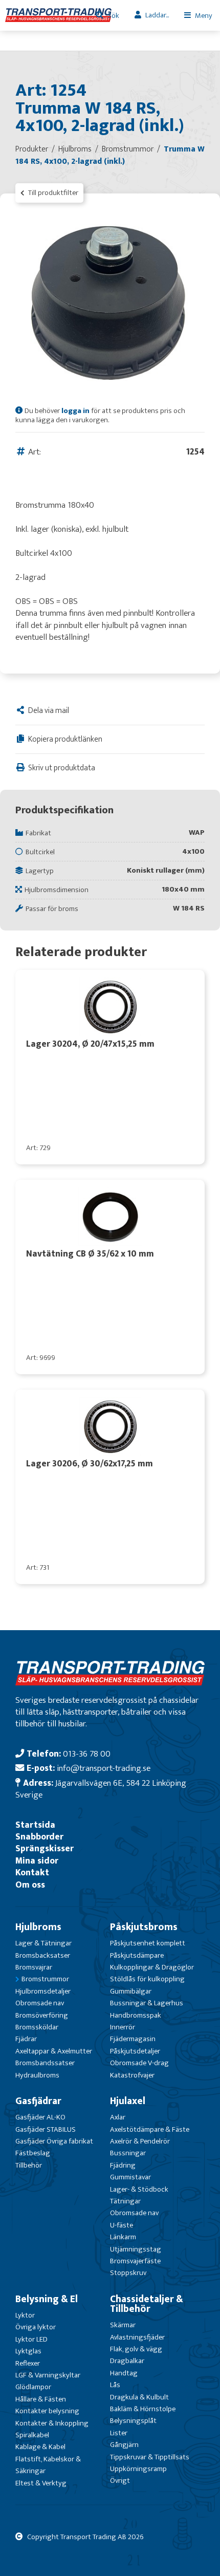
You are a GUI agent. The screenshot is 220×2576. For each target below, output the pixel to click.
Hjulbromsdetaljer (43, 1991)
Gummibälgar (131, 1991)
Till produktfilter (52, 193)
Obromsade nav (40, 2003)
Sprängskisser (45, 1848)
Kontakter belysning (47, 2411)
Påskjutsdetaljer (135, 2051)
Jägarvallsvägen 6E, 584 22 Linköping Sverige (101, 1789)
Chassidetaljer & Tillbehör (147, 2304)
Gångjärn (124, 2445)
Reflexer (28, 2363)
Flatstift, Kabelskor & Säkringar (48, 2465)
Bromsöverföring (42, 2015)
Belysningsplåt (133, 2421)
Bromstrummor (45, 1979)
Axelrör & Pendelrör (140, 2141)
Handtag (124, 2373)
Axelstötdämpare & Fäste (150, 2129)
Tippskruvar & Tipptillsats (150, 2457)
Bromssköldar (37, 2027)
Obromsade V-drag (139, 2063)
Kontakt (32, 1873)
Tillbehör (29, 2165)
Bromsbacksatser (43, 1955)
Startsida (35, 1825)
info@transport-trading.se (104, 1768)
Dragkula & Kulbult (139, 2397)
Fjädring (123, 2165)
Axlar (118, 2117)
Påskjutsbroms (144, 1927)
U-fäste (122, 2225)
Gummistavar (130, 2177)
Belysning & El (47, 2299)
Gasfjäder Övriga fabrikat (54, 2141)
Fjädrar (26, 2039)
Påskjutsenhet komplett (148, 1943)
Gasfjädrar (38, 2101)
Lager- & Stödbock (139, 2189)
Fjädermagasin (133, 2039)
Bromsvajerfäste (135, 2261)
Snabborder (39, 1837)
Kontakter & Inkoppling (52, 2423)
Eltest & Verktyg (41, 2483)
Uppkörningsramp (138, 2469)
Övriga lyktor (36, 2327)
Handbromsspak (136, 2015)
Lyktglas (28, 2351)
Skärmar (123, 2325)
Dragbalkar (127, 2361)
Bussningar (128, 2153)
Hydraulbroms (37, 2075)
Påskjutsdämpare (137, 1955)
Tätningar (125, 2201)
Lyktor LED (31, 2339)
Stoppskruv (128, 2273)
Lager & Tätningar (43, 1943)
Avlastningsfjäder (137, 2337)
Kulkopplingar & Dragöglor (152, 1967)
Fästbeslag (33, 2153)
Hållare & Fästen (41, 2399)
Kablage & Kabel (40, 2447)
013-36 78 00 (87, 1754)
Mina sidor (37, 1861)
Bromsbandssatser (45, 2063)
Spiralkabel (32, 2435)
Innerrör (123, 2027)
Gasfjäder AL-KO (40, 2117)
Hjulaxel (128, 2101)
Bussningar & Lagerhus (147, 2003)
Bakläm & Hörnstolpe (143, 2409)
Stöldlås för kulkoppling (147, 1979)
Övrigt (120, 2481)
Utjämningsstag (136, 2249)
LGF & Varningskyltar (48, 2375)
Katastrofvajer (132, 2075)
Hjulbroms (38, 1927)
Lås (115, 2385)
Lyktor (25, 2315)
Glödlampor (33, 2387)
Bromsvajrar (34, 1967)
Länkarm (123, 2237)
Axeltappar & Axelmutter (54, 2051)
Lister (119, 2433)
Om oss (30, 1885)
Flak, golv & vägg (136, 2349)
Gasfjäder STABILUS (46, 2129)
